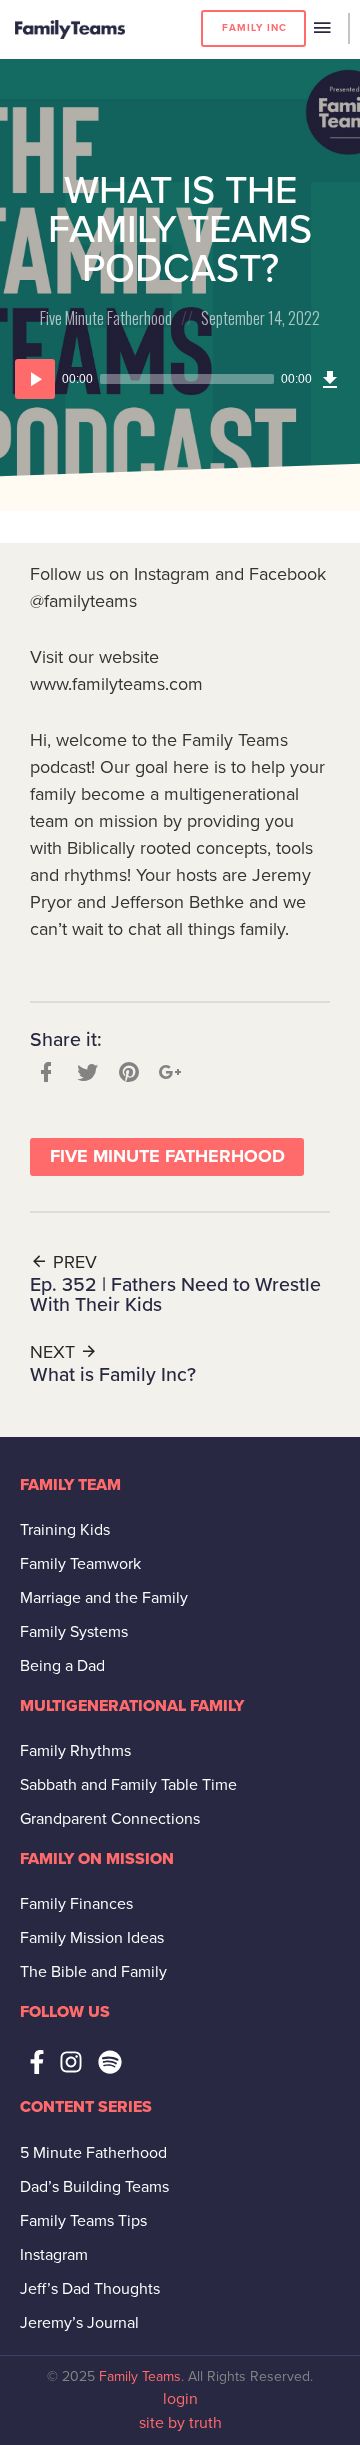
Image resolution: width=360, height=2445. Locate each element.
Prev (72, 1262)
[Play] (35, 379)
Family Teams (140, 2376)
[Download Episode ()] (330, 379)
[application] (180, 379)
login (180, 2399)
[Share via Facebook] (44, 1072)
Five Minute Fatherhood (106, 317)
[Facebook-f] (37, 2062)
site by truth (180, 2423)
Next (55, 1352)
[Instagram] (71, 2062)
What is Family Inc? (113, 1375)
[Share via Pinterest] (127, 1072)
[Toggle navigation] (322, 28)
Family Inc (254, 28)
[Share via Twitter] (85, 1072)
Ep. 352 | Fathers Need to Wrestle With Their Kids (175, 1295)
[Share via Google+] (168, 1072)
